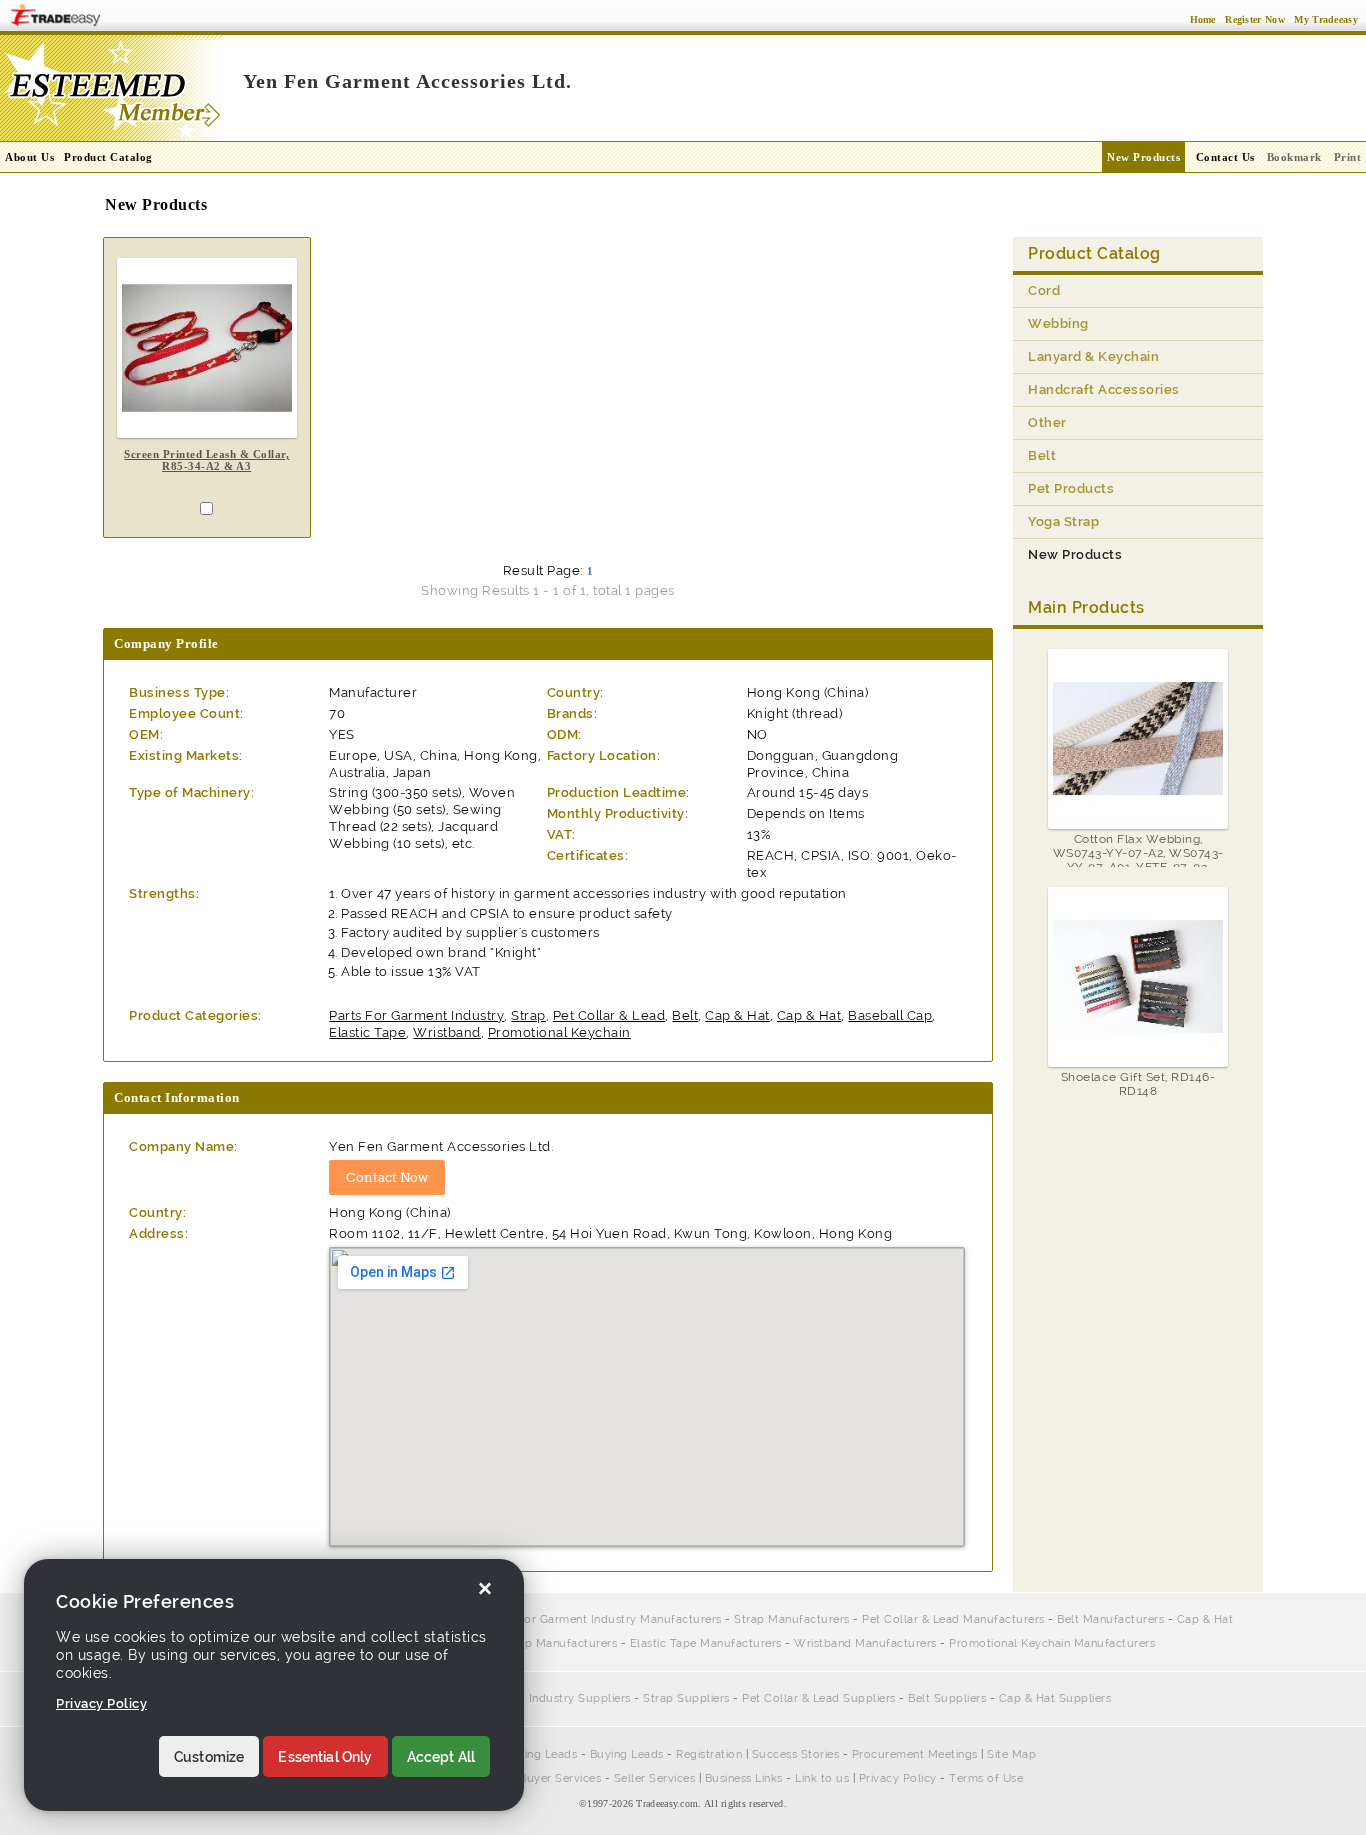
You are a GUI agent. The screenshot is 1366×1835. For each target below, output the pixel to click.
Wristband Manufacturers (865, 1643)
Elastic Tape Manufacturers (706, 1643)
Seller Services (655, 1778)
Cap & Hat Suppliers (1055, 1698)
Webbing (1058, 323)
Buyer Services (560, 1778)
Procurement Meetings (915, 1754)
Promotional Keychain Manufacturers (1052, 1643)
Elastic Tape (367, 1032)
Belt (685, 1015)
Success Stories (796, 1754)
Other (1047, 422)
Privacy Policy (898, 1778)
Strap (528, 1015)
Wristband (447, 1032)
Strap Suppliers (686, 1698)
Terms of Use (986, 1778)
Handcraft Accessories (1104, 389)
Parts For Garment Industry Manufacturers (604, 1619)
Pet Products (1071, 488)
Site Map (1011, 1754)
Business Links (744, 1778)
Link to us (822, 1778)
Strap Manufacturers (792, 1619)
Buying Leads (627, 1754)
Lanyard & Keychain (1093, 356)
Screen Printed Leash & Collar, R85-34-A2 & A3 (206, 460)
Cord (1044, 290)
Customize (209, 1757)
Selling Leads (541, 1754)
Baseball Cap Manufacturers (538, 1643)
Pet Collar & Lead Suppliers (819, 1698)
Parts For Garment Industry (416, 1015)
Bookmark (1294, 157)
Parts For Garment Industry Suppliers (527, 1698)
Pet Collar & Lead (609, 1015)
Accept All (441, 1757)
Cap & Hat (737, 1015)
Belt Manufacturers (1110, 1619)
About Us (29, 157)
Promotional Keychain (559, 1032)
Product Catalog (108, 157)
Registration (709, 1754)
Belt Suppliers (947, 1698)
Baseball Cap (890, 1015)
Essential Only (325, 1757)
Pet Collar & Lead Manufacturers (953, 1619)
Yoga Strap (1063, 521)
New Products (1143, 157)
